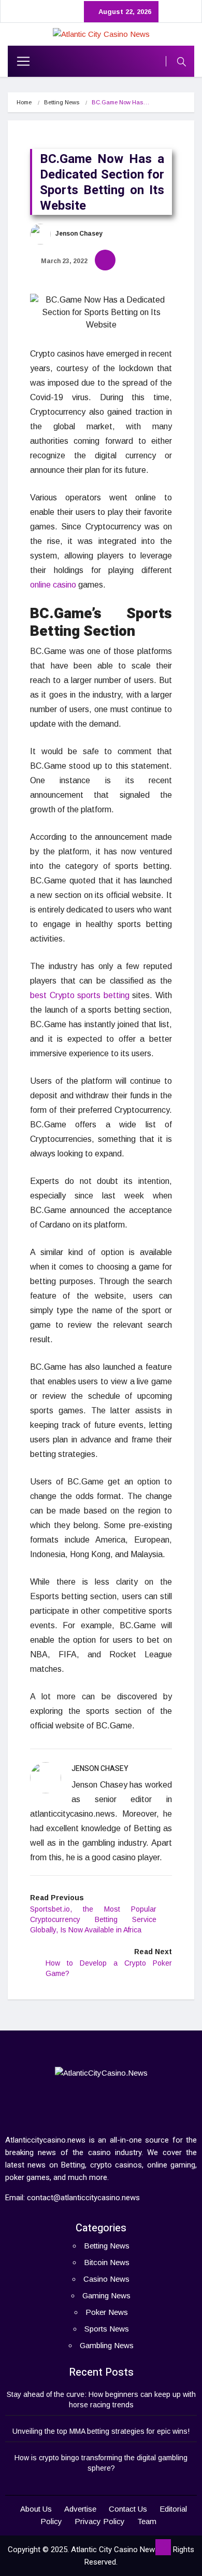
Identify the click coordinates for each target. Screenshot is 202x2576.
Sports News (107, 2329)
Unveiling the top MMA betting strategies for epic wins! (101, 2431)
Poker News (107, 2312)
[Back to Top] (163, 2547)
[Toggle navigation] (19, 61)
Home (24, 102)
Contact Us (128, 2509)
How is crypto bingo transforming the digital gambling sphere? (101, 2463)
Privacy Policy (100, 2521)
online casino (53, 585)
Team (147, 2521)
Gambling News (107, 2345)
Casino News (106, 2279)
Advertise (80, 2509)
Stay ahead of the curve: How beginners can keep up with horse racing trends (101, 2400)
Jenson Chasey (78, 234)
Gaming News (106, 2295)
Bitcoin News (107, 2262)
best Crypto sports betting (80, 995)
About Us (36, 2509)
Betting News (62, 102)
